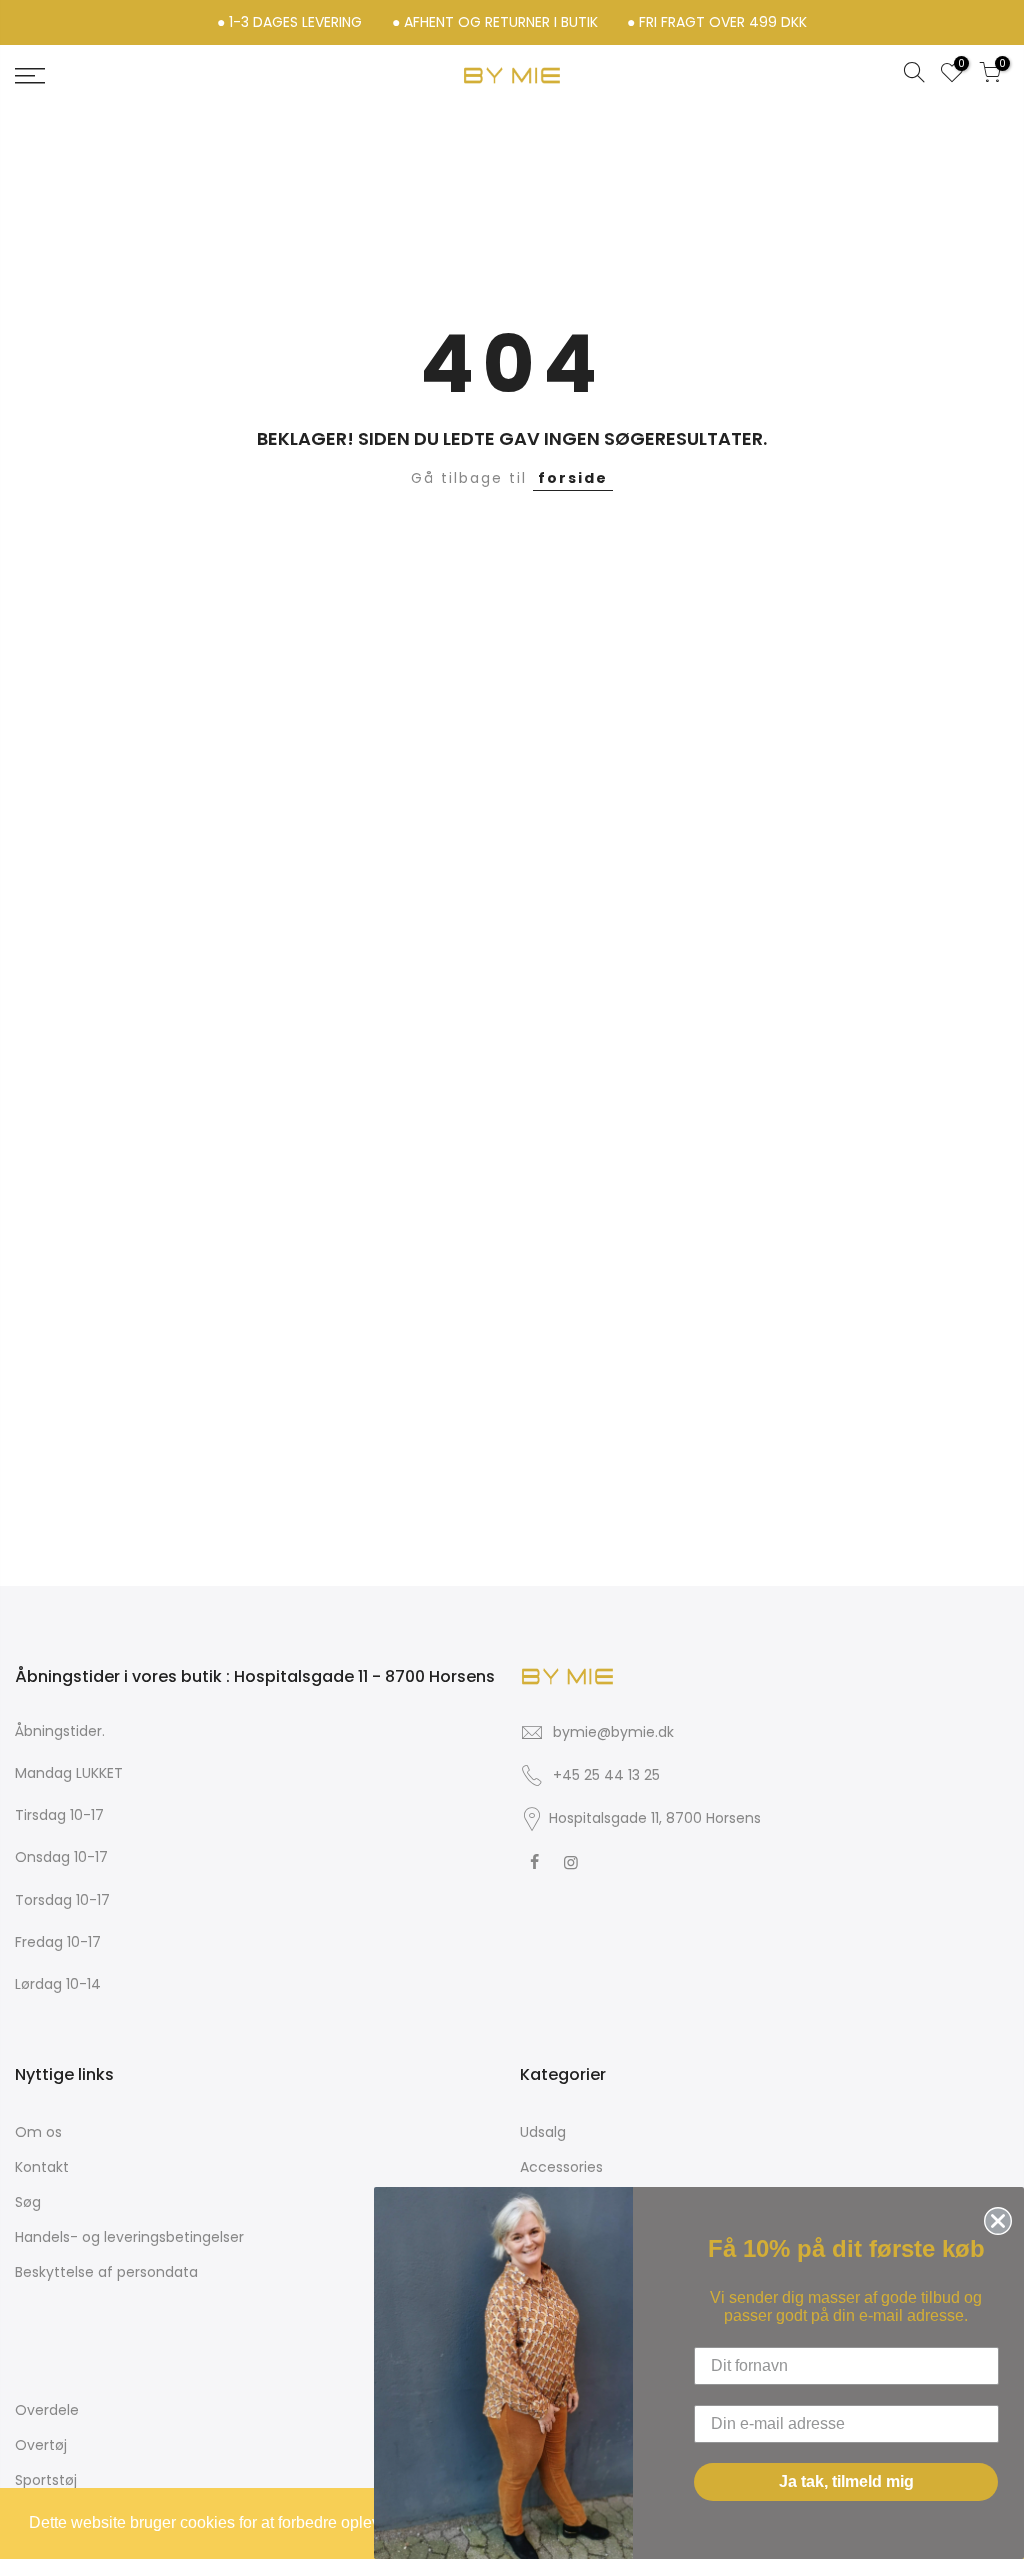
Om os (38, 2132)
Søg (28, 2202)
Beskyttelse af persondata (106, 2272)
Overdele (47, 2410)
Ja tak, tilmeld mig (846, 2481)
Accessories (561, 2167)
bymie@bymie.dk (613, 1732)
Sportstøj (46, 2480)
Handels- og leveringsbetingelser (129, 2237)
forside (573, 478)
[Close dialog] (994, 2217)
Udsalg (543, 2132)
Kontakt (42, 2167)
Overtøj (41, 2445)
